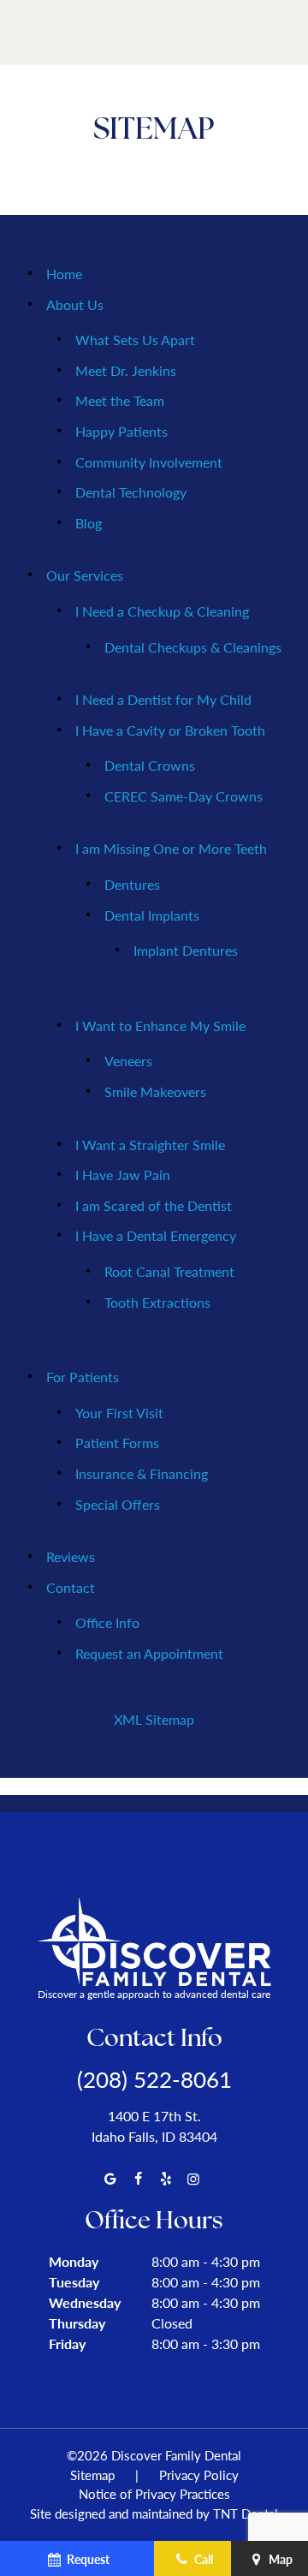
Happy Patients (121, 431)
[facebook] (138, 2179)
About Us (75, 304)
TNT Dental (246, 2513)
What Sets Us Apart (135, 340)
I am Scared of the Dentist (154, 1205)
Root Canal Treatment (169, 1271)
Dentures (132, 884)
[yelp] (166, 2179)
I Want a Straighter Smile (150, 1145)
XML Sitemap (154, 1719)
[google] (110, 2179)
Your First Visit (119, 1413)
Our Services (85, 575)
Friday (67, 2343)
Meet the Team (120, 400)
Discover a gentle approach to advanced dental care (154, 1994)
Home (64, 274)
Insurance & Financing (142, 1473)
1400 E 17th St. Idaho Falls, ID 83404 (154, 2126)
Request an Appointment (149, 1653)
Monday (74, 2261)
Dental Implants (152, 915)
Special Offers (118, 1504)
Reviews (71, 1556)
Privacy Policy (199, 2475)
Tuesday (74, 2282)
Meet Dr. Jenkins (126, 370)
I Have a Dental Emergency (156, 1235)
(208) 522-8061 (154, 2079)
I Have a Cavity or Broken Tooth (170, 730)
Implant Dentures (186, 950)
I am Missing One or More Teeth (171, 848)
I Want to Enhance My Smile (160, 1026)
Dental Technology (131, 492)
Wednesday (85, 2302)
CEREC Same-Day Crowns (184, 796)
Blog (89, 523)
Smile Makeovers (155, 1091)
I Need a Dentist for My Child (163, 699)
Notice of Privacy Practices (154, 2493)
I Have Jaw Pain (123, 1175)
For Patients (83, 1377)
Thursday (77, 2323)
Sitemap (92, 2475)
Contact (71, 1587)
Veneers (128, 1061)
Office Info (107, 1622)
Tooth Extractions (157, 1302)
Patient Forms (117, 1443)
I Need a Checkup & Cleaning (162, 611)
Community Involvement (149, 462)
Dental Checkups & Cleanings (193, 647)
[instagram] (193, 2179)
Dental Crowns (150, 765)
